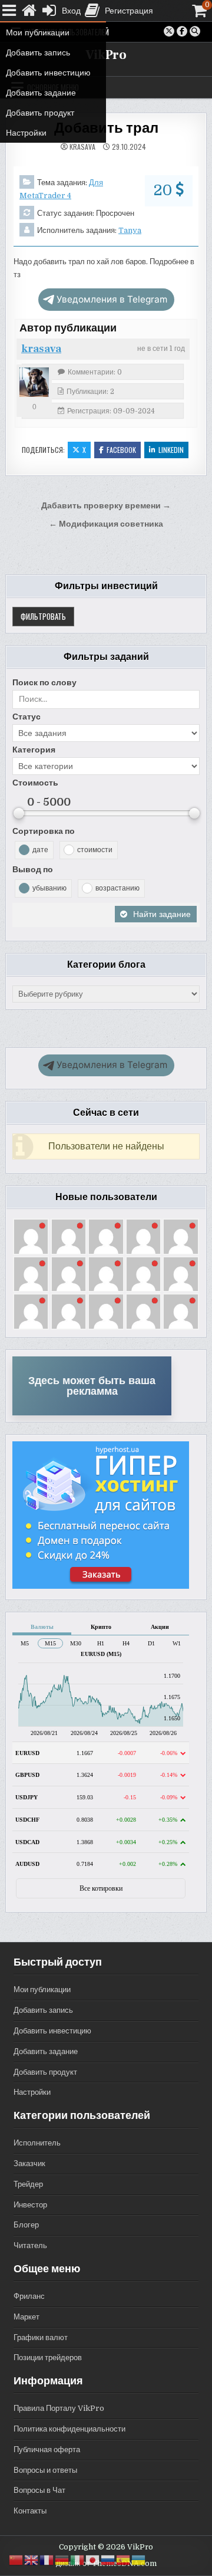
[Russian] (108, 2560)
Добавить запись (43, 2010)
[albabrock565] (106, 1274)
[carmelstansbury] (31, 1236)
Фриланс (29, 2296)
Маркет (26, 2317)
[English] (32, 2560)
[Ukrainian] (139, 2560)
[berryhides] (31, 1274)
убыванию (49, 888)
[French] (47, 2560)
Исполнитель (37, 2143)
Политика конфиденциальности (69, 2429)
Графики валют (41, 2337)
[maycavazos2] (69, 1274)
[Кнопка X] (169, 31)
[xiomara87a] (69, 1311)
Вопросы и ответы (45, 2470)
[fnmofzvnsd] (31, 1311)
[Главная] (29, 11)
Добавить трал (106, 128)
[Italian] (78, 2560)
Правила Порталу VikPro (59, 2408)
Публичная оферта (47, 2449)
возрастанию (117, 888)
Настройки (32, 2092)
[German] (62, 2560)
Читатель (30, 2245)
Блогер (26, 2225)
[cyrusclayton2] (69, 1236)
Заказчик (29, 2163)
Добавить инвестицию (52, 2031)
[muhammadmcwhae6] (106, 1311)
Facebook (121, 450)
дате (40, 850)
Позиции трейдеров (48, 2357)
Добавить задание (46, 2051)
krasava (82, 147)
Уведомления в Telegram (112, 299)
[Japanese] (93, 2560)
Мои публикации (42, 1989)
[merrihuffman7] (143, 1274)
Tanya (130, 230)
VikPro (106, 55)
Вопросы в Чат (39, 2490)
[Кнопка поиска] (195, 31)
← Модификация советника (106, 524)
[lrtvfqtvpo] (180, 1274)
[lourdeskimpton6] (143, 1311)
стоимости (95, 850)
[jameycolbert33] (180, 1311)
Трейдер (28, 2184)
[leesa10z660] (180, 1236)
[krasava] (34, 382)
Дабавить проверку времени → (106, 506)
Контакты (30, 2511)
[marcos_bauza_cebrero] (106, 1236)
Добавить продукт (45, 2072)
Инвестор (30, 2205)
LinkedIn (171, 450)
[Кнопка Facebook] (182, 31)
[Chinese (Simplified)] (16, 2560)
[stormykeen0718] (143, 1236)
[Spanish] (124, 2560)
